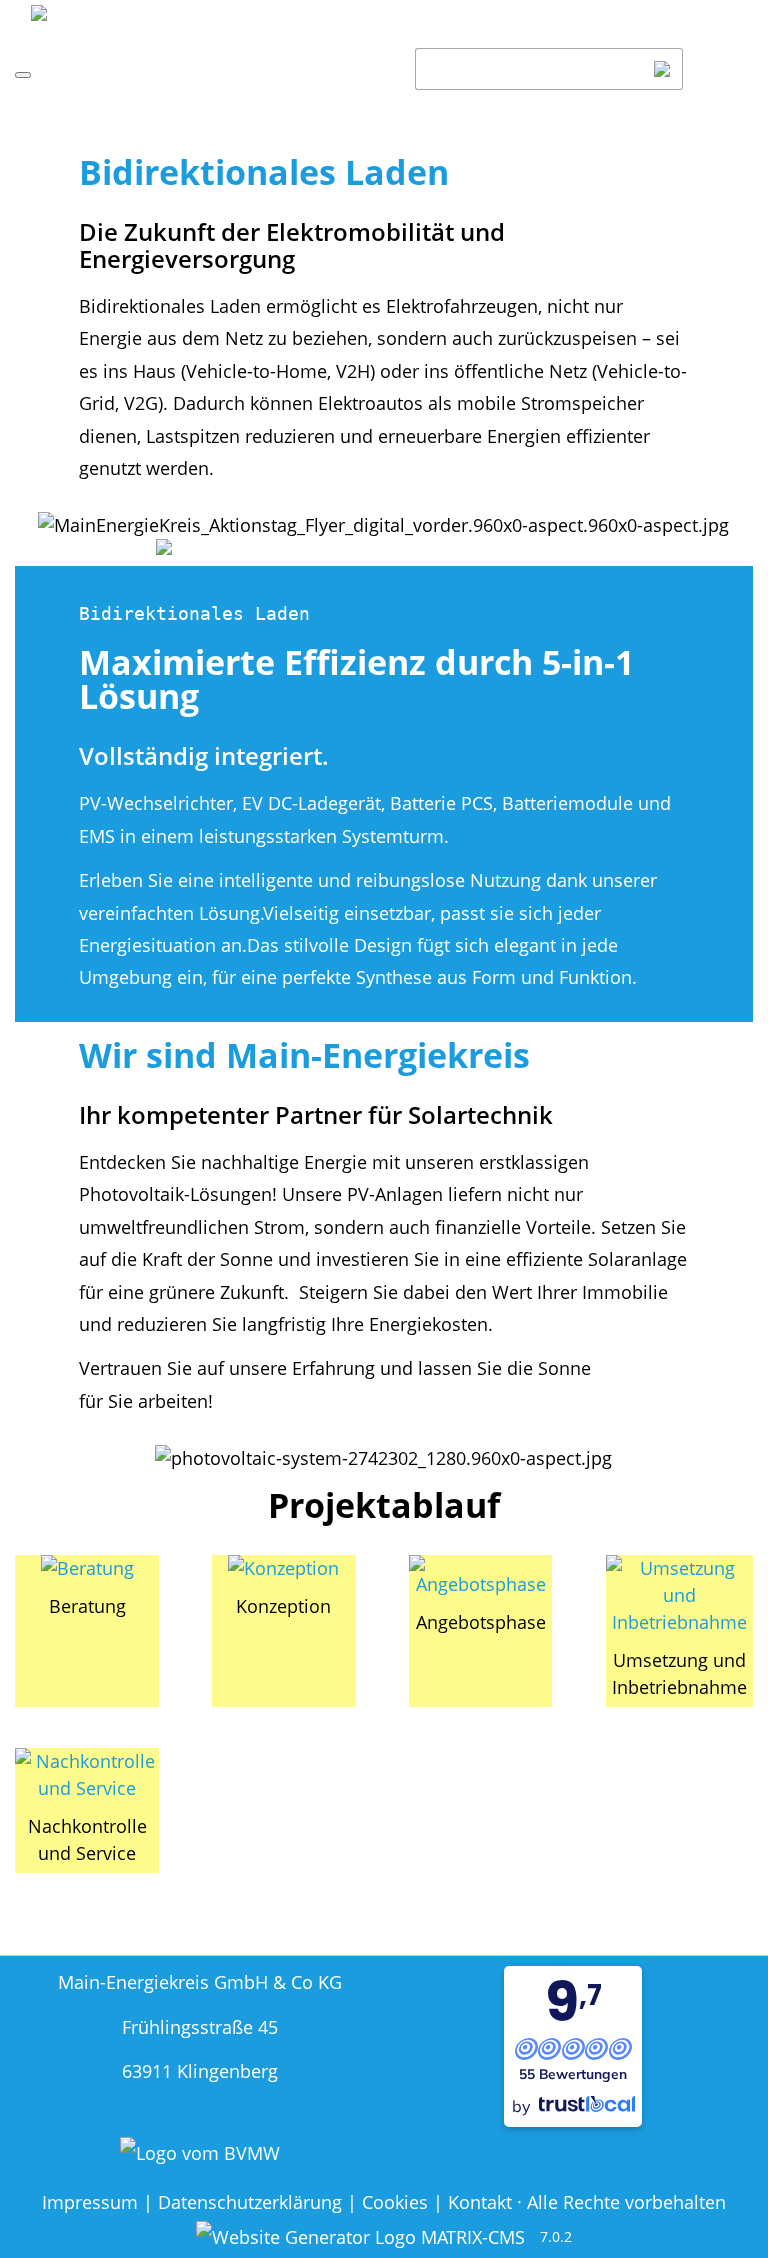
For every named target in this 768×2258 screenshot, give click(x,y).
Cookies (395, 2202)
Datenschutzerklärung (250, 2202)
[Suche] (662, 69)
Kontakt (480, 2202)
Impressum (90, 2202)
